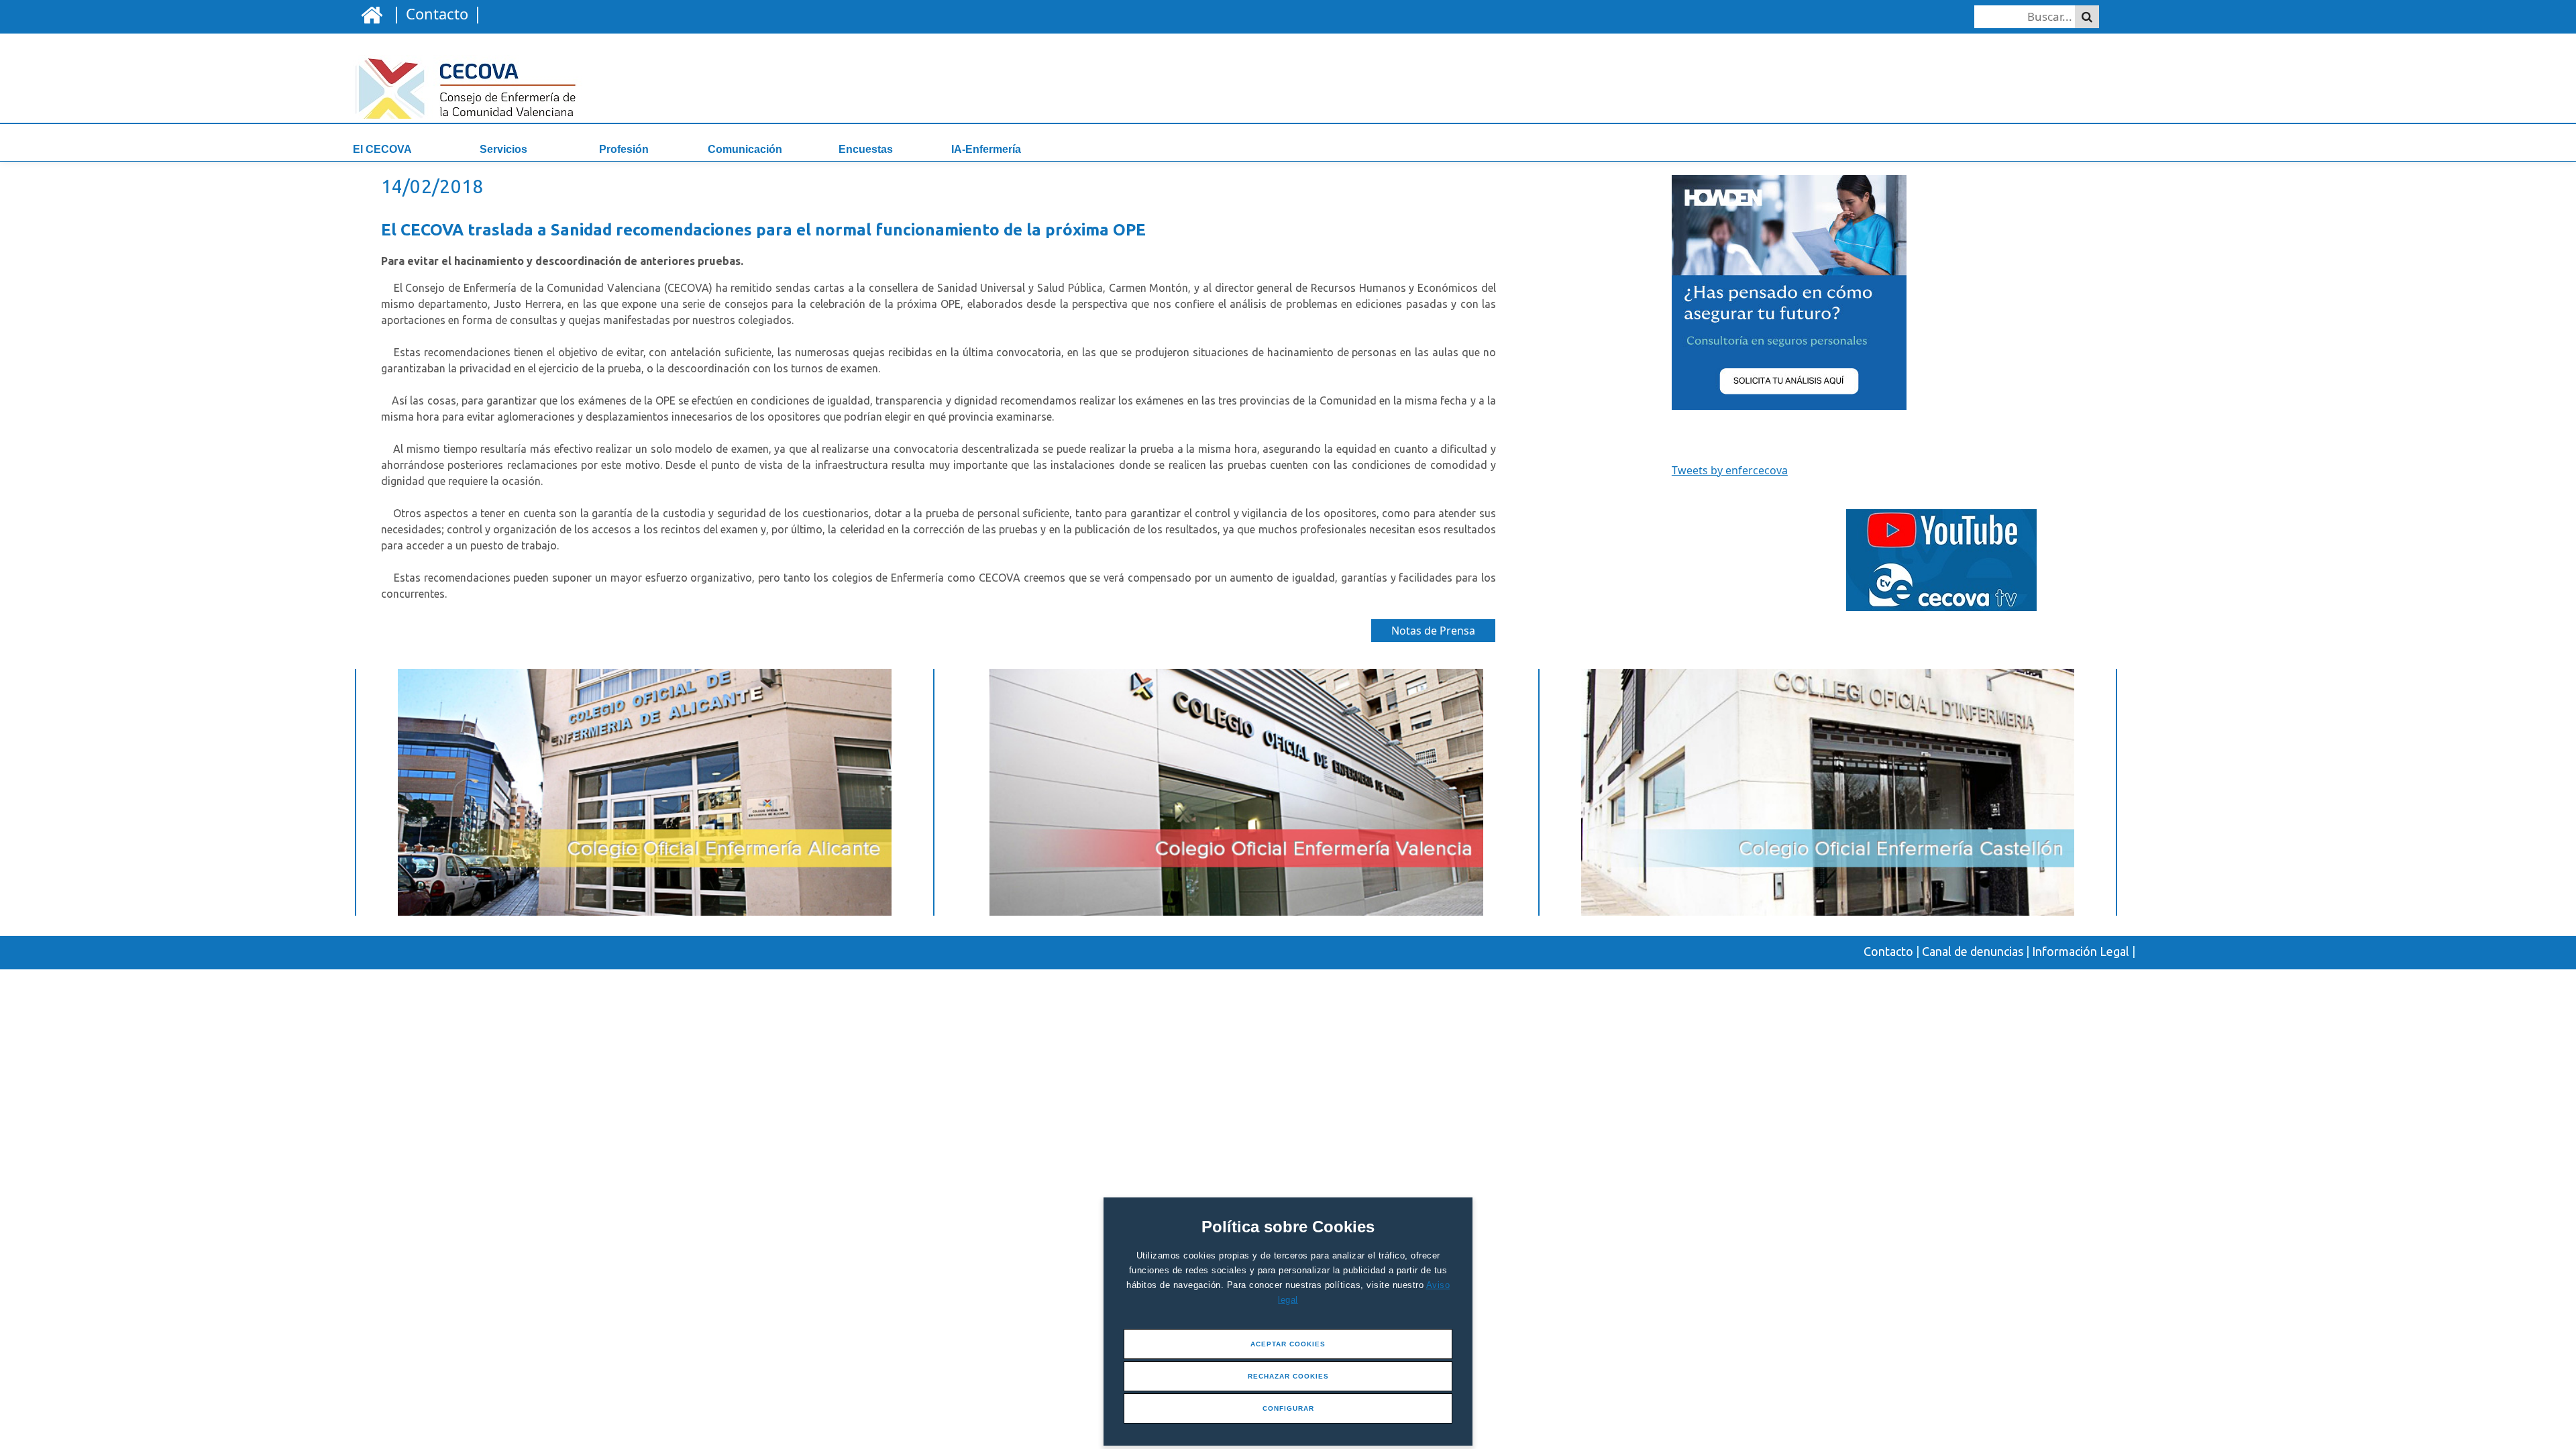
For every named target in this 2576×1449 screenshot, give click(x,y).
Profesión (624, 149)
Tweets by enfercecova (1730, 470)
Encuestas (866, 149)
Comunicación (745, 149)
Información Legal (2081, 951)
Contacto (1888, 951)
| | (435, 13)
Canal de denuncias (1973, 951)
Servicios (503, 149)
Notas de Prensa (1433, 631)
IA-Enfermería (986, 149)
